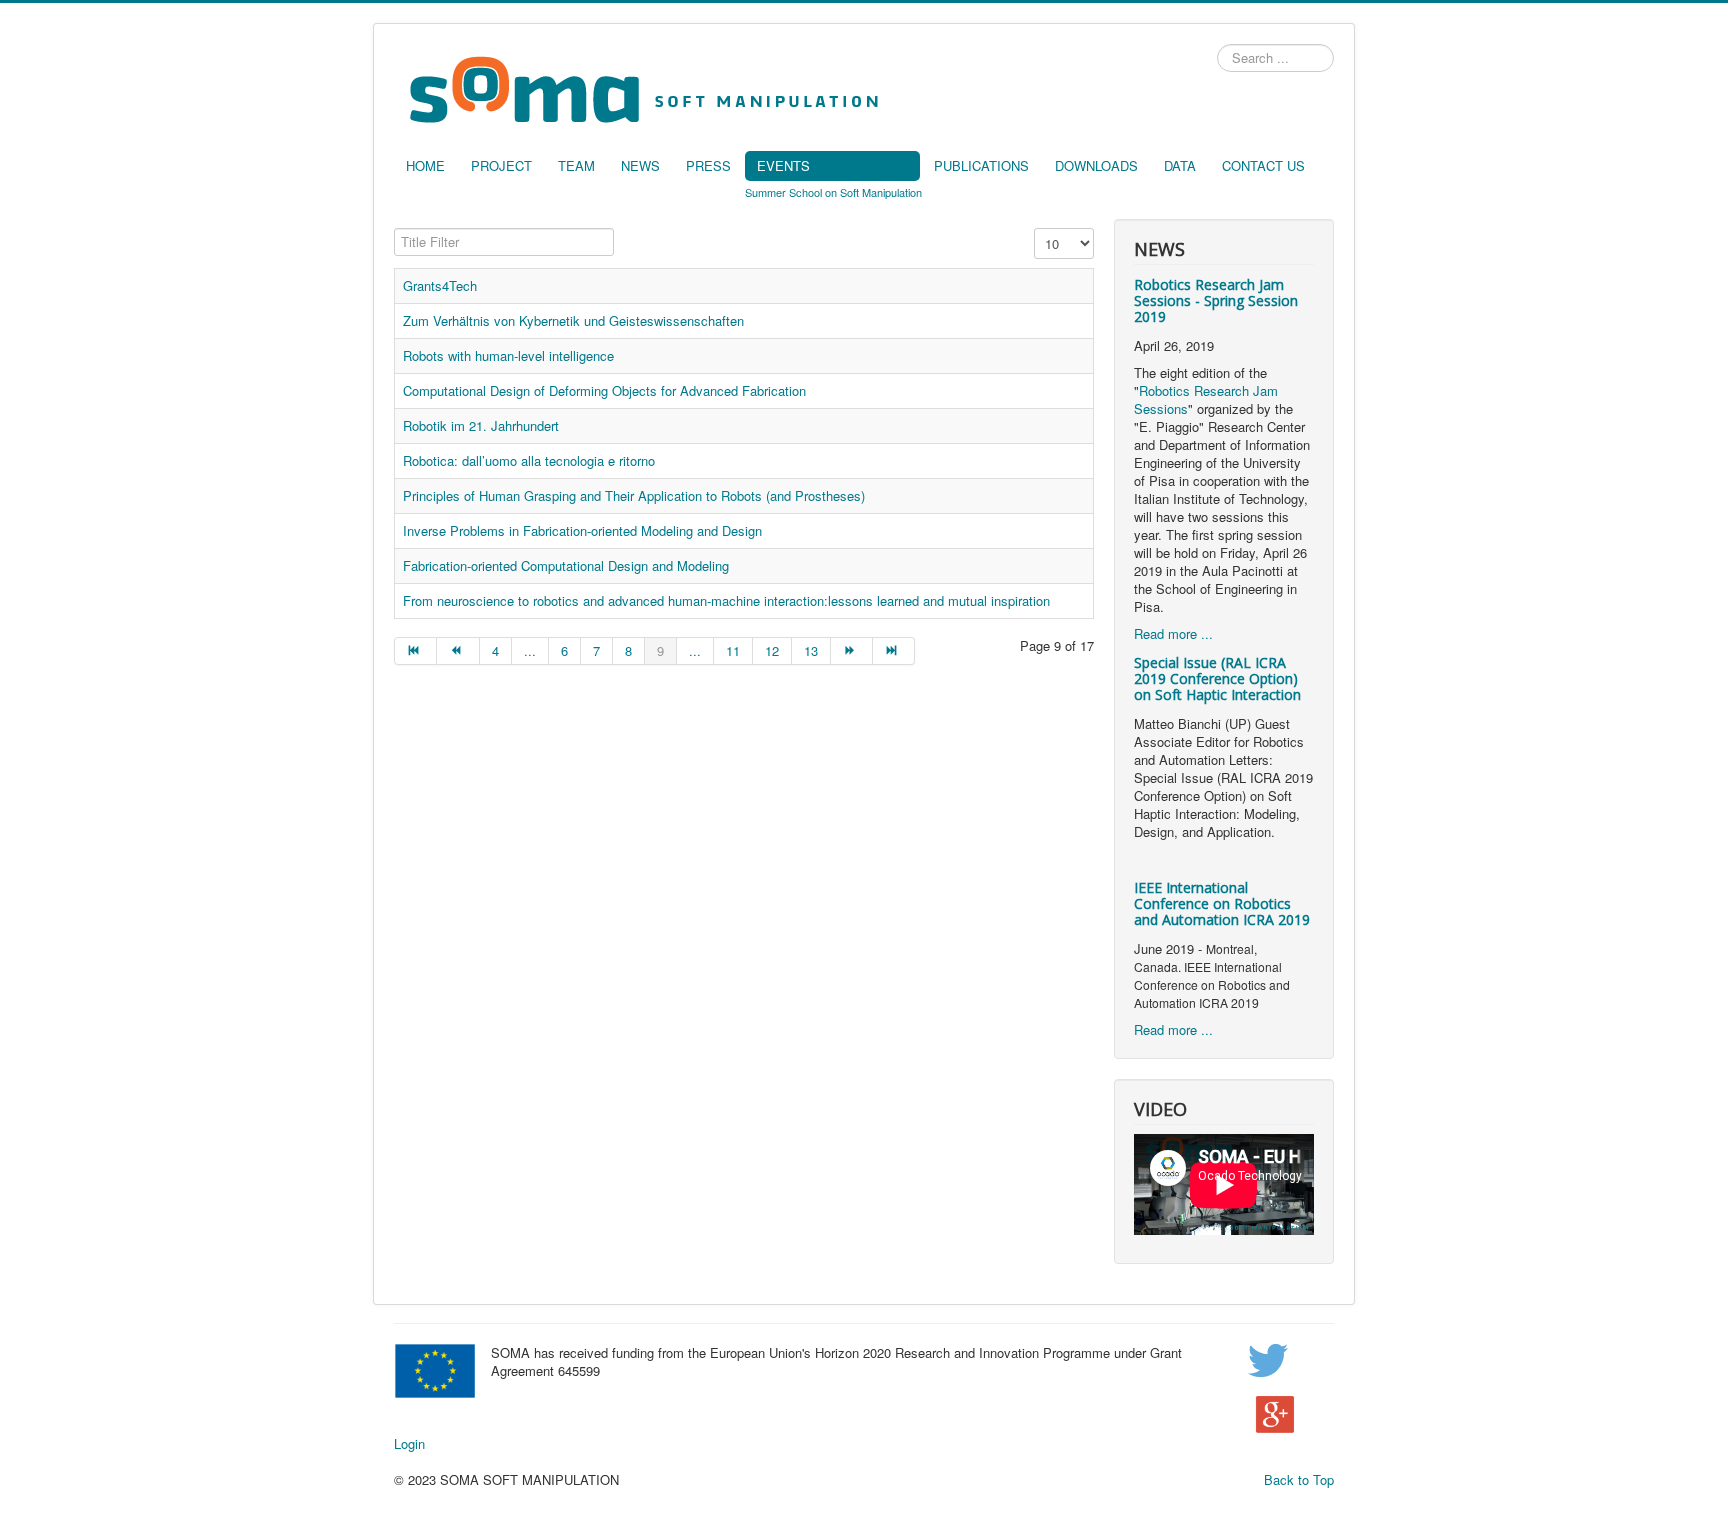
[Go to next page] (852, 651)
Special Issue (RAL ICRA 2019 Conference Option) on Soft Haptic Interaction (1217, 678)
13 (811, 650)
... (530, 650)
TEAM (576, 165)
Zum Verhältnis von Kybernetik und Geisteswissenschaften (573, 320)
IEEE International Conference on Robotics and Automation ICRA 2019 (1222, 903)
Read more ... (1173, 633)
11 (733, 650)
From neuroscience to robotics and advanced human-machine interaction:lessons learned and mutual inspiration (726, 600)
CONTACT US (1263, 165)
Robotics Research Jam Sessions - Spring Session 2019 (1216, 300)
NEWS (640, 165)
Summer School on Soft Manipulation (833, 192)
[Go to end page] (894, 651)
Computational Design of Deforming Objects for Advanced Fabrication (604, 390)
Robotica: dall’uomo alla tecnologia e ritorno (529, 460)
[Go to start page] (415, 651)
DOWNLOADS (1096, 165)
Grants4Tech (440, 285)
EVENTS (783, 165)
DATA (1180, 165)
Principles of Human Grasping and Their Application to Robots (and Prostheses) (634, 495)
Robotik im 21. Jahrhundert (481, 425)
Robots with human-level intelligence (508, 355)
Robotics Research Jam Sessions (1206, 399)
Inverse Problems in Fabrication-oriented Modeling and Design (582, 530)
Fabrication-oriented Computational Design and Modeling (566, 565)
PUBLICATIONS (981, 165)
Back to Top (1299, 1479)
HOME (425, 165)
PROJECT (501, 165)
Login (409, 1444)
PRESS (708, 165)
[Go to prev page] (458, 651)
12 (772, 650)
